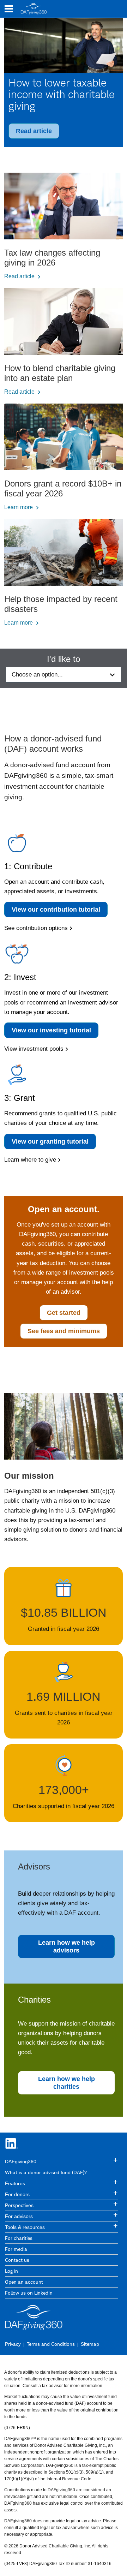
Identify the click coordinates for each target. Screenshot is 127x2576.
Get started (64, 1313)
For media (16, 2249)
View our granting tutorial (50, 1141)
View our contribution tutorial (56, 910)
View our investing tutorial (51, 1030)
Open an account (24, 2282)
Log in (11, 2271)
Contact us (17, 2260)
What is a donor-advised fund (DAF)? (46, 2172)
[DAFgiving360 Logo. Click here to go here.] (34, 9)
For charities (19, 2238)
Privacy (13, 2344)
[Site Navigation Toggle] (9, 9)
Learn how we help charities (66, 2083)
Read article (34, 131)
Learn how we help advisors (66, 1946)
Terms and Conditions (51, 2344)
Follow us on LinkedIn (29, 2293)
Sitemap (90, 2344)
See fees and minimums (64, 1331)
